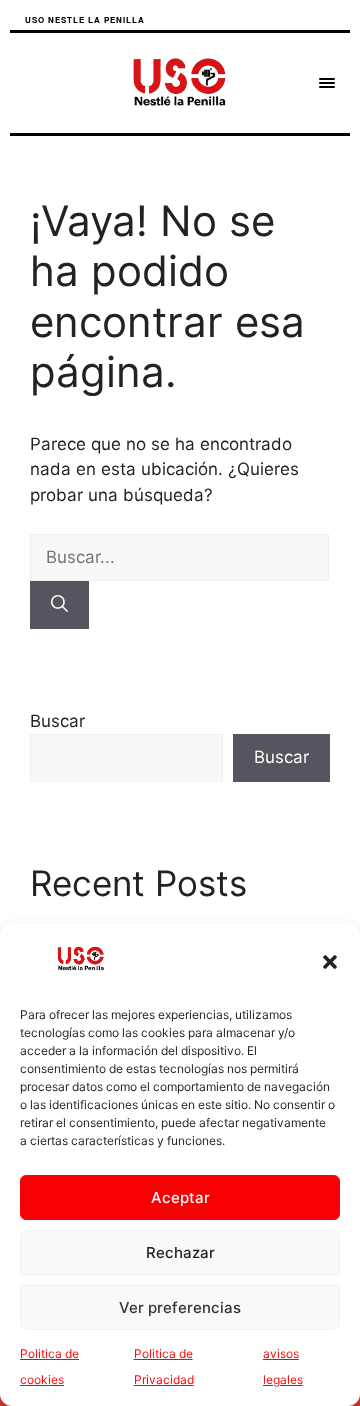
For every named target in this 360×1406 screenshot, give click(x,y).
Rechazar (180, 1252)
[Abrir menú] (327, 83)
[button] (330, 962)
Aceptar (180, 1197)
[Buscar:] (179, 557)
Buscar (57, 721)
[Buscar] (59, 605)
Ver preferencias (180, 1307)
